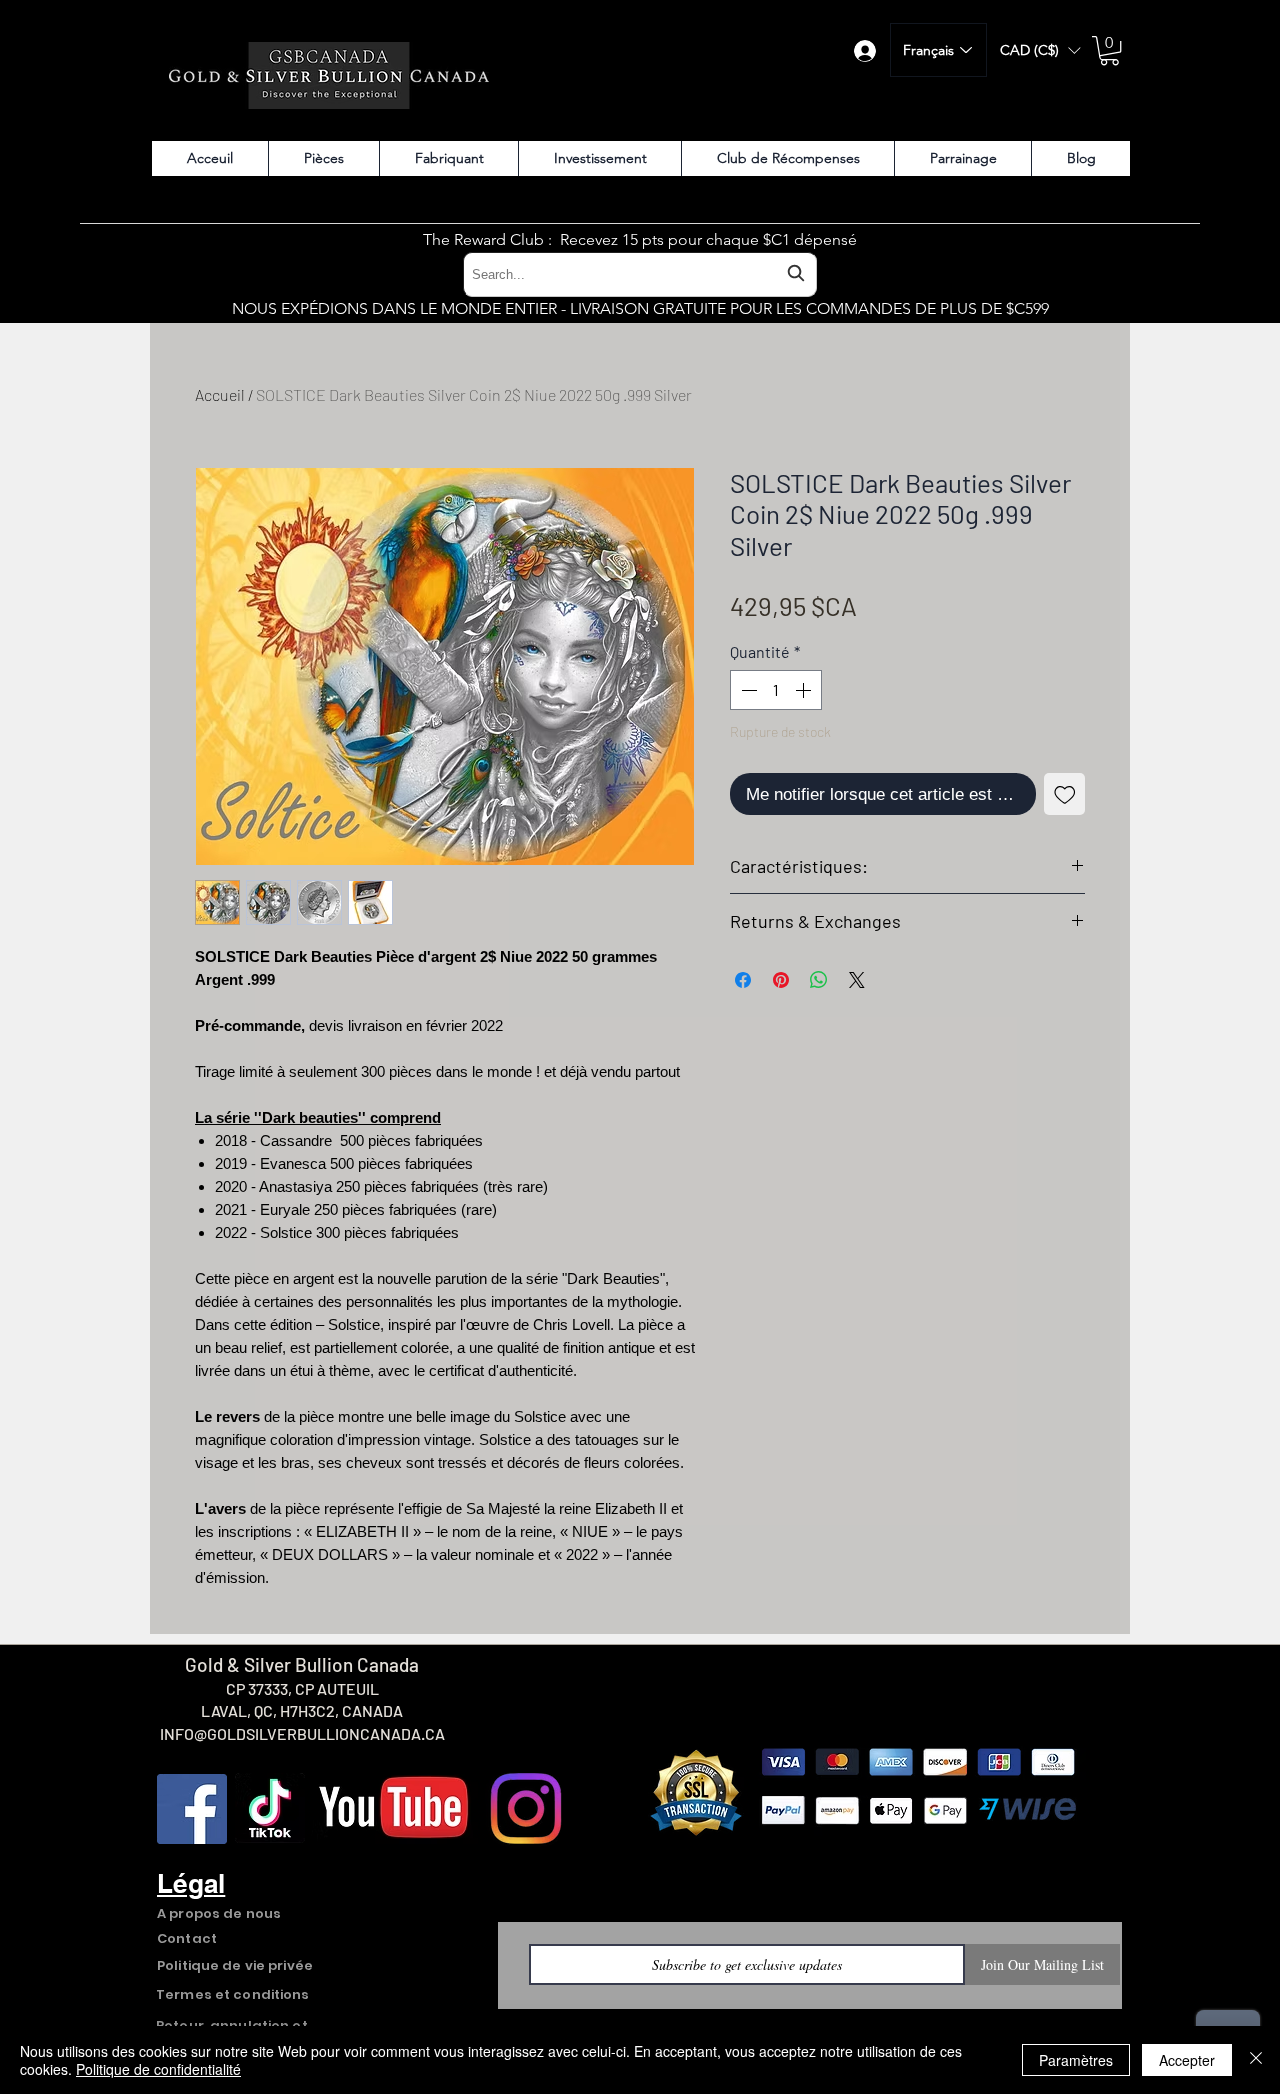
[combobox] (640, 274)
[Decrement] (747, 690)
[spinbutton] (776, 690)
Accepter (1187, 2060)
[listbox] (1040, 50)
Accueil (220, 394)
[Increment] (805, 690)
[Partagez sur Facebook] (743, 980)
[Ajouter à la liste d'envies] (1065, 794)
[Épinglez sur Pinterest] (781, 980)
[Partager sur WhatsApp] (819, 980)
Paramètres (1076, 2060)
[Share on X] (857, 980)
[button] (1040, 50)
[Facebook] (192, 1809)
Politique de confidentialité (158, 2069)
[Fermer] (1256, 2060)
